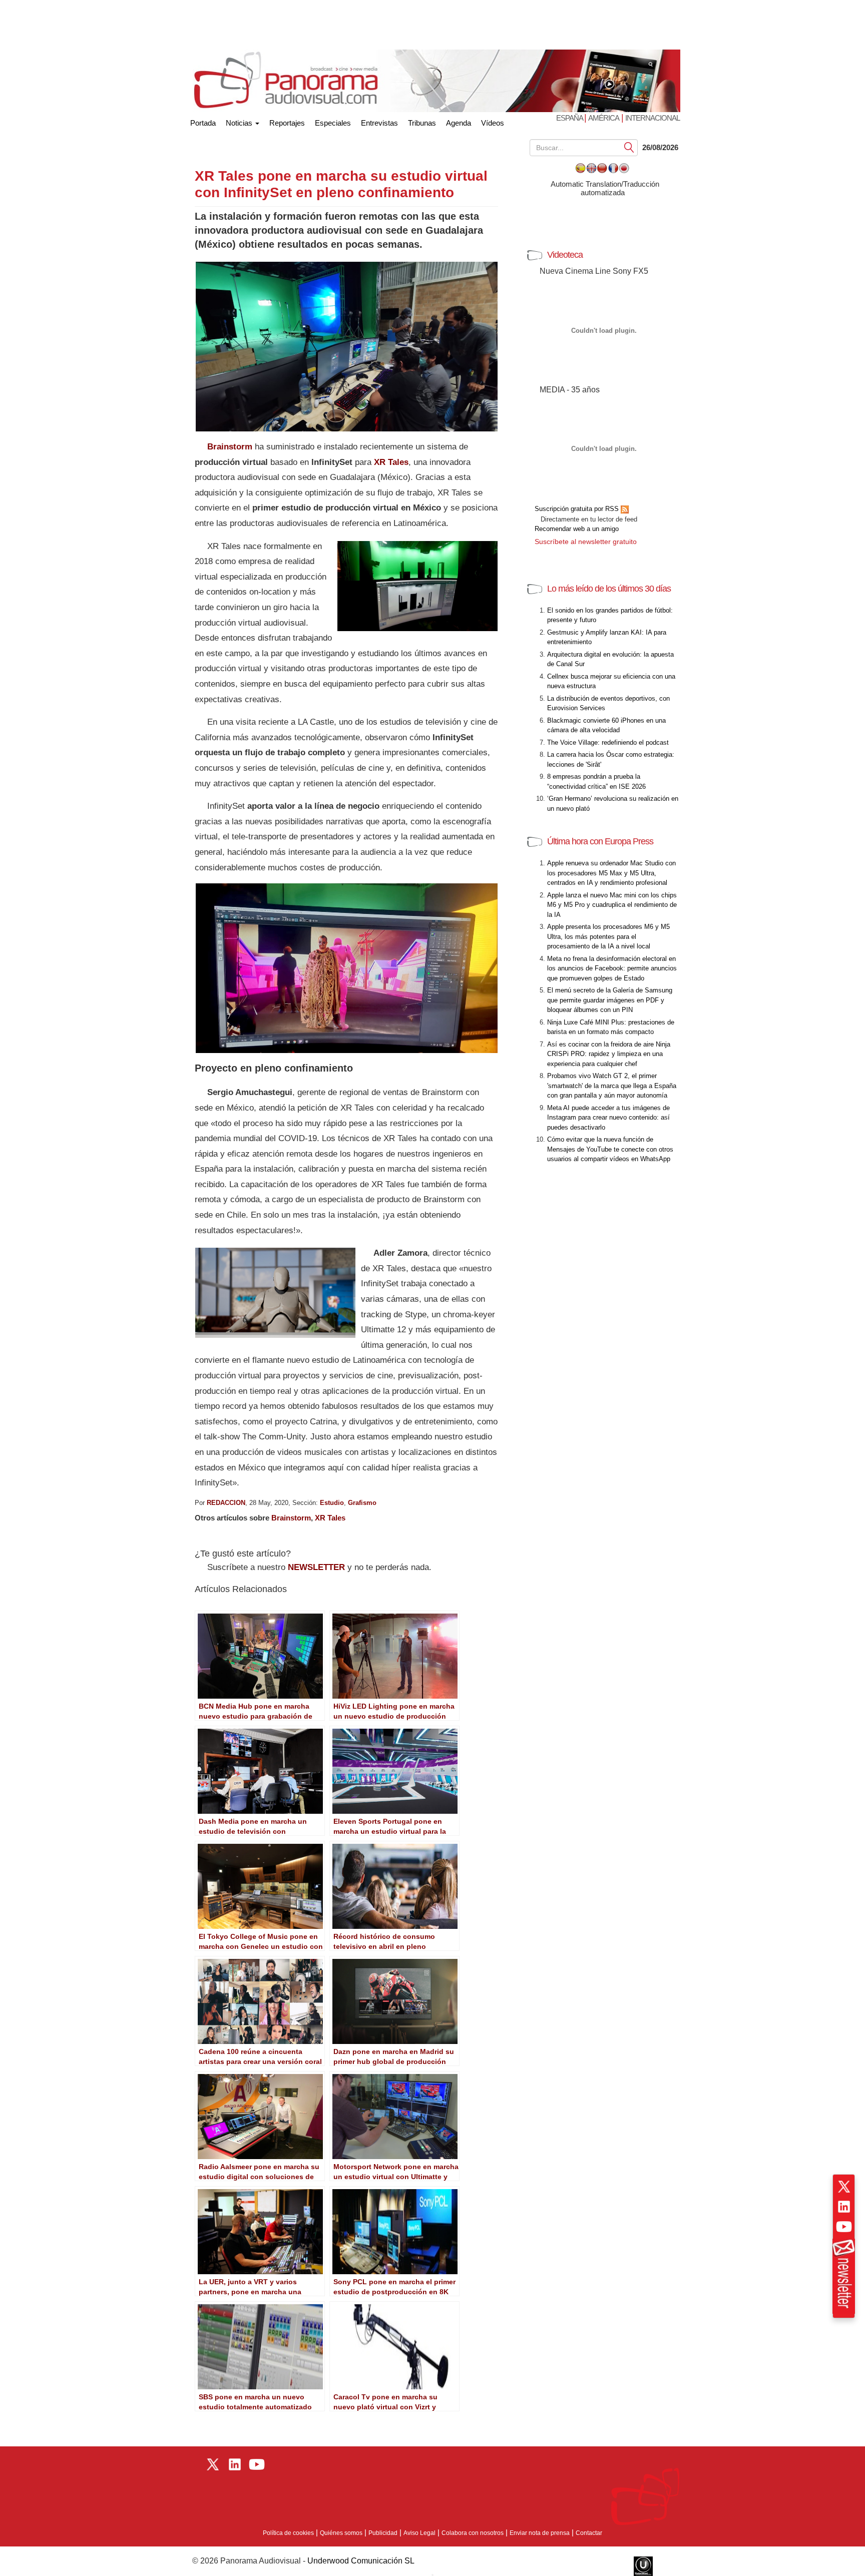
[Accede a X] (844, 2187)
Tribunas (422, 123)
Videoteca (565, 255)
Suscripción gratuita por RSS (578, 509)
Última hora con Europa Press (600, 841)
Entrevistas (379, 123)
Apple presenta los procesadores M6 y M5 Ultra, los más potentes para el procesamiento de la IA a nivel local (608, 936)
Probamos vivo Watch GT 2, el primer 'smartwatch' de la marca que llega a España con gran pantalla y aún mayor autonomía (612, 1086)
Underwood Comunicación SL (361, 2561)
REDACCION (226, 1503)
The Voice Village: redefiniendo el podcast (608, 742)
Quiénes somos (341, 2533)
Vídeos (493, 123)
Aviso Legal (419, 2533)
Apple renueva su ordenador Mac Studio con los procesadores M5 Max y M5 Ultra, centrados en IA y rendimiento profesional (611, 873)
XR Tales (330, 1518)
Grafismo (362, 1503)
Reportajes (287, 123)
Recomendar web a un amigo (577, 529)
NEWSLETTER (316, 1567)
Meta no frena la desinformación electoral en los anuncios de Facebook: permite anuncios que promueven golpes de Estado (612, 968)
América (604, 118)
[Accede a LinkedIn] (844, 2207)
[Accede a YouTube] (844, 2227)
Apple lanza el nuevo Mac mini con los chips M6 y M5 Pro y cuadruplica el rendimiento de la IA (612, 905)
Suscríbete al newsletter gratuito (586, 542)
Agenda (459, 123)
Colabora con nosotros (473, 2533)
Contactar (589, 2533)
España (570, 118)
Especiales (333, 123)
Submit (629, 147)
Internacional (653, 118)
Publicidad (383, 2533)
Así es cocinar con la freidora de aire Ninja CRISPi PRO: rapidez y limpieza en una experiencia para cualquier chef (609, 1054)
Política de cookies (288, 2533)
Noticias (240, 123)
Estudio (332, 1503)
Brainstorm (291, 1518)
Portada (203, 121)
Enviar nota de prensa (540, 2533)
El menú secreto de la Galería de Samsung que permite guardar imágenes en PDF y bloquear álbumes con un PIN (610, 1000)
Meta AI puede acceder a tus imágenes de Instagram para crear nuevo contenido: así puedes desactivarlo (608, 1118)
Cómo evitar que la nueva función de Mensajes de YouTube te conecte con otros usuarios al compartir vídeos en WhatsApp (610, 1149)
